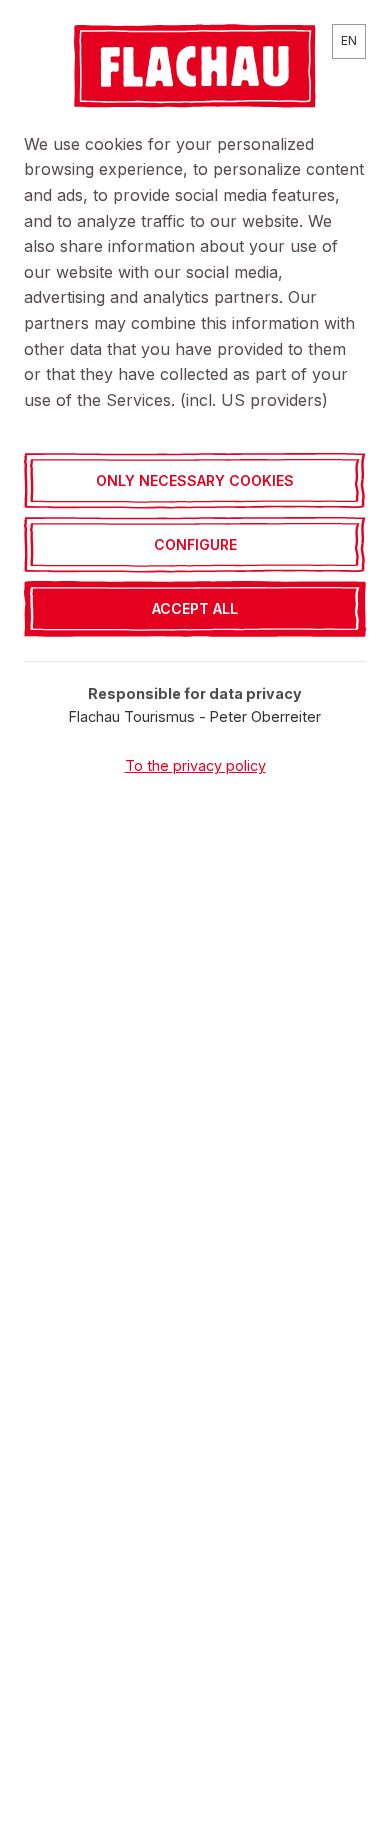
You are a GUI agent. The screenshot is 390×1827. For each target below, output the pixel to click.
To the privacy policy (195, 765)
